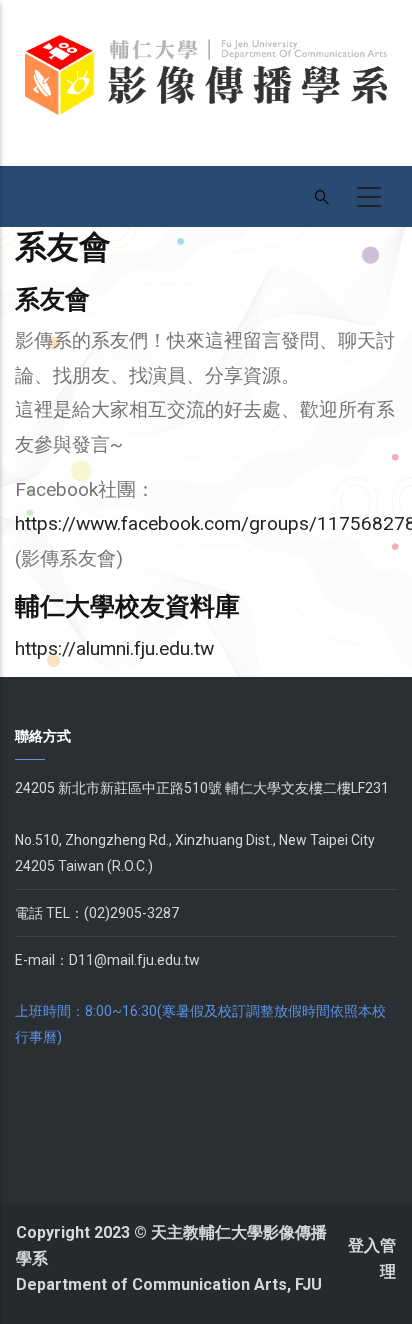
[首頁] (205, 82)
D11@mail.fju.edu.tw (134, 960)
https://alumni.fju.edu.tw (114, 648)
